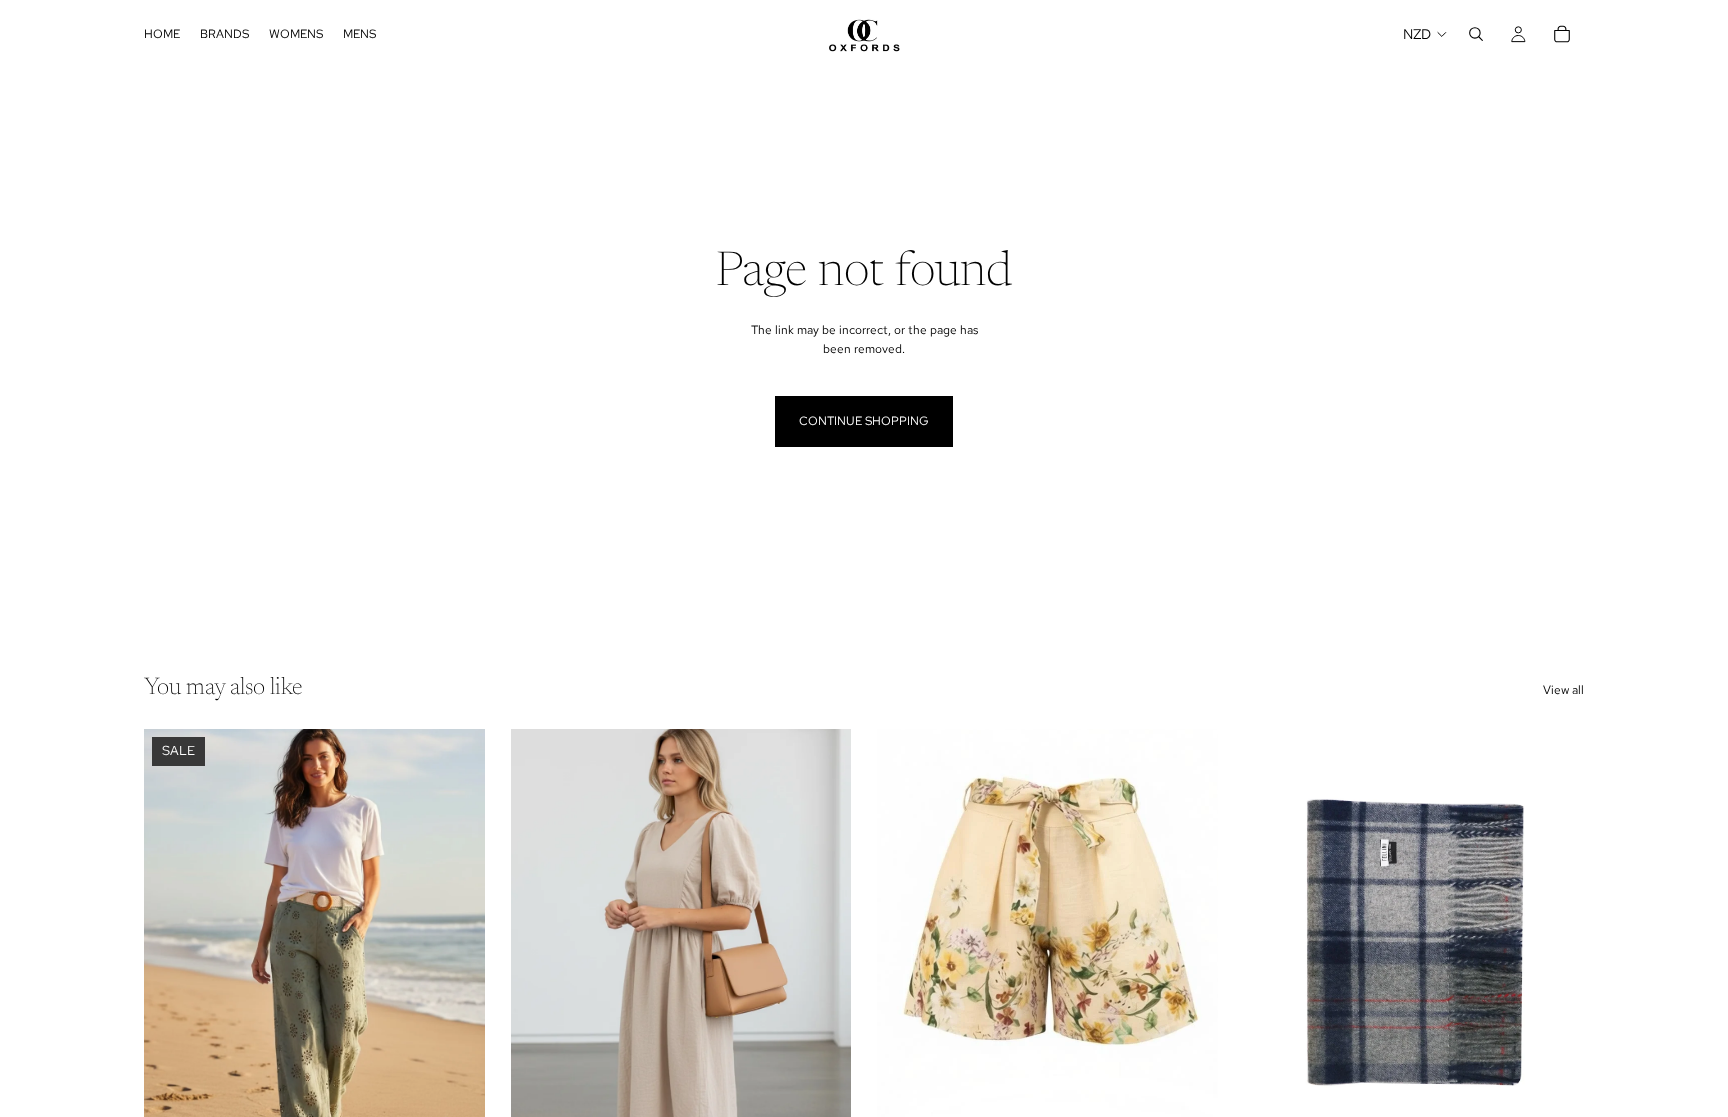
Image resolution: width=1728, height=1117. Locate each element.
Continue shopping (864, 421)
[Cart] (1562, 34)
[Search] (1476, 34)
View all (1563, 690)
